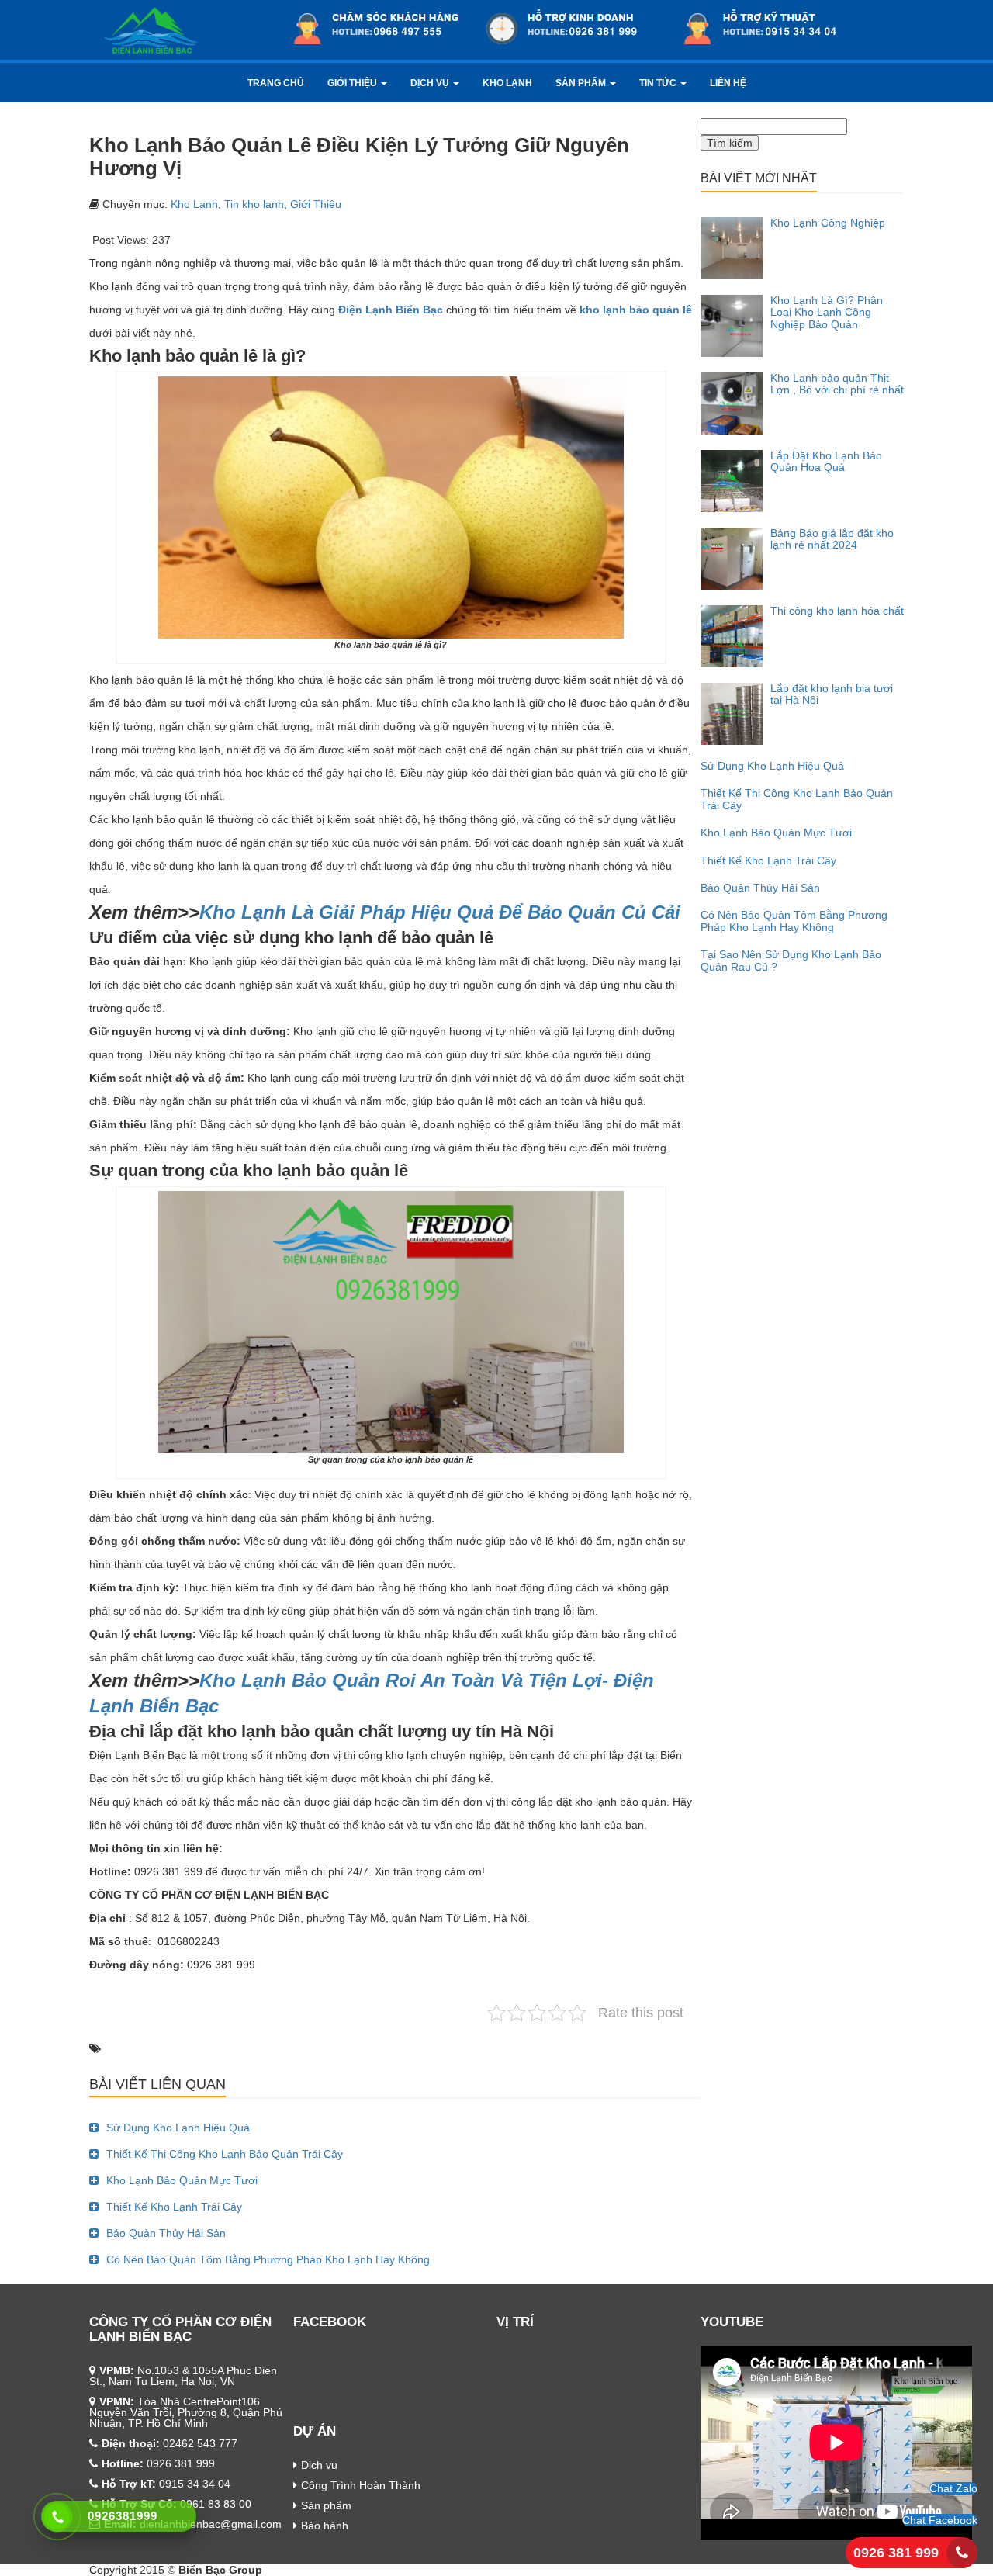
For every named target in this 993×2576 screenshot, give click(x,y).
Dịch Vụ (431, 83)
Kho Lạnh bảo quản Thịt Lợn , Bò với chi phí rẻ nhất (837, 384)
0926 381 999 (896, 2553)
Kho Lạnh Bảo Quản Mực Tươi (182, 2180)
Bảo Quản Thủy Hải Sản (166, 2233)
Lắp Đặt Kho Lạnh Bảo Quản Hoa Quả (826, 461)
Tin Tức (659, 83)
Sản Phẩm (582, 83)
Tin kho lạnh (254, 204)
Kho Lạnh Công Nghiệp (828, 223)
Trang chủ (276, 83)
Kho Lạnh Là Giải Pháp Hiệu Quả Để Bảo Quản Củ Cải (440, 912)
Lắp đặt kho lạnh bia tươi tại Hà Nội (832, 694)
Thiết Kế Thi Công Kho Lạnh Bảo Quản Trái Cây (225, 2154)
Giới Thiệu (353, 83)
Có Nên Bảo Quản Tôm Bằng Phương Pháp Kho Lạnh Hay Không (268, 2259)
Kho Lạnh (507, 83)
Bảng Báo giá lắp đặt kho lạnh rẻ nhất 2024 (832, 539)
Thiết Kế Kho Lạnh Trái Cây (174, 2207)
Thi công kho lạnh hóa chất (837, 611)
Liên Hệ (728, 83)
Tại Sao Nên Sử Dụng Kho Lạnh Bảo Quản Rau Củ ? (791, 960)
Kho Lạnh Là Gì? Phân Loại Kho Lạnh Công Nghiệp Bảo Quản (827, 312)
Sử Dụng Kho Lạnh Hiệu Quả (178, 2128)
